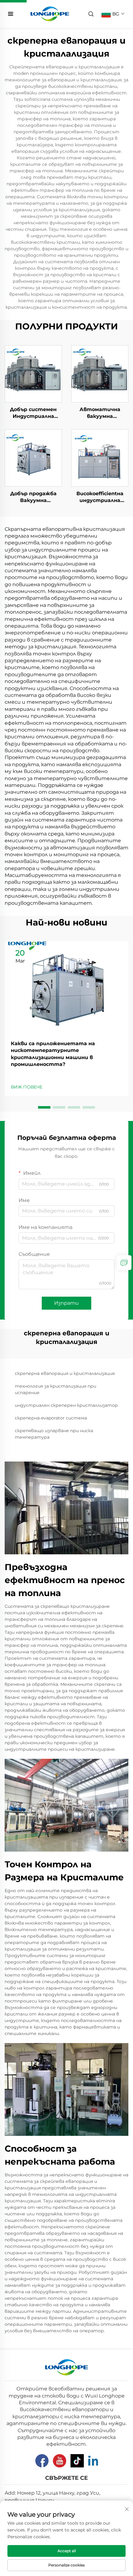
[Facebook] (42, 2461)
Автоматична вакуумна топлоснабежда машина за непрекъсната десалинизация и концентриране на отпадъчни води (100, 413)
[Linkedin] (93, 2461)
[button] (44, 1107)
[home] (50, 13)
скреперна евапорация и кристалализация (65, 1373)
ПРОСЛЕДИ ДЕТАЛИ (33, 374)
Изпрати (66, 1303)
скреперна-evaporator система (51, 1418)
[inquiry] (124, 1263)
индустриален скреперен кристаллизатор (66, 1405)
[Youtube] (60, 2461)
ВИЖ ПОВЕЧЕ (27, 1087)
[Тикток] (77, 2461)
